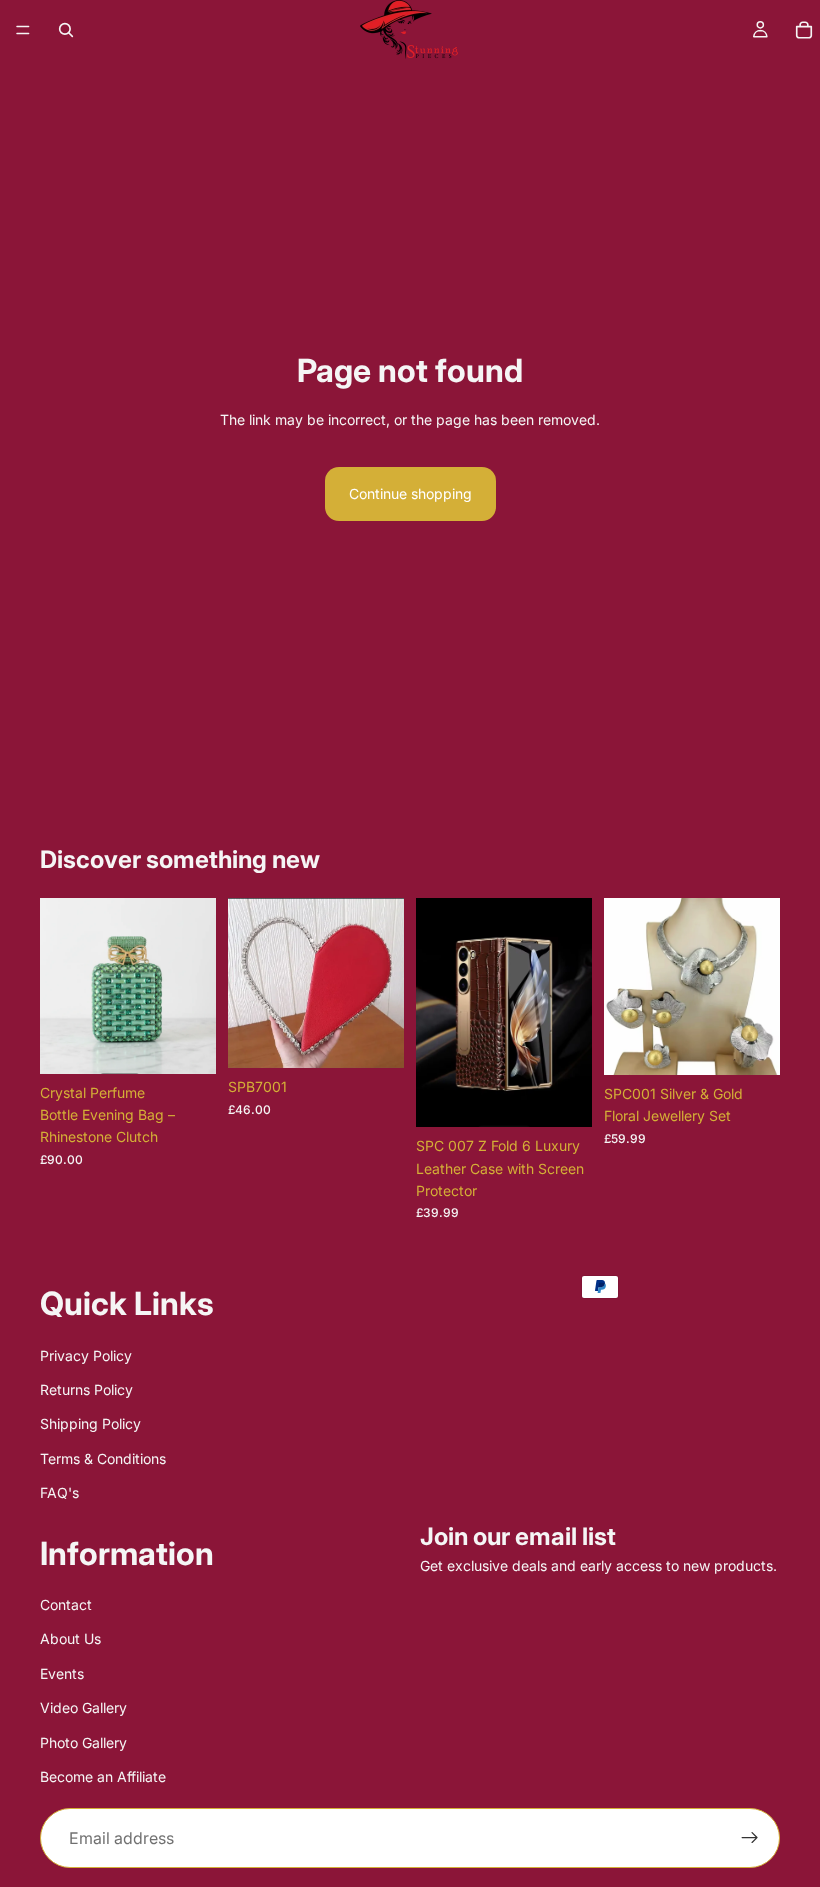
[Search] (66, 30)
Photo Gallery (83, 1742)
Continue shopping (410, 493)
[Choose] (185, 1043)
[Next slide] (194, 986)
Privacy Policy (86, 1355)
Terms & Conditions (103, 1458)
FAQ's (59, 1492)
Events (62, 1673)
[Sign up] (750, 1839)
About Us (70, 1639)
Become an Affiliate (103, 1776)
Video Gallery (83, 1708)
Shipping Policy (90, 1424)
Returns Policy (86, 1389)
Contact (66, 1604)
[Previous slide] (62, 986)
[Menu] (23, 30)
